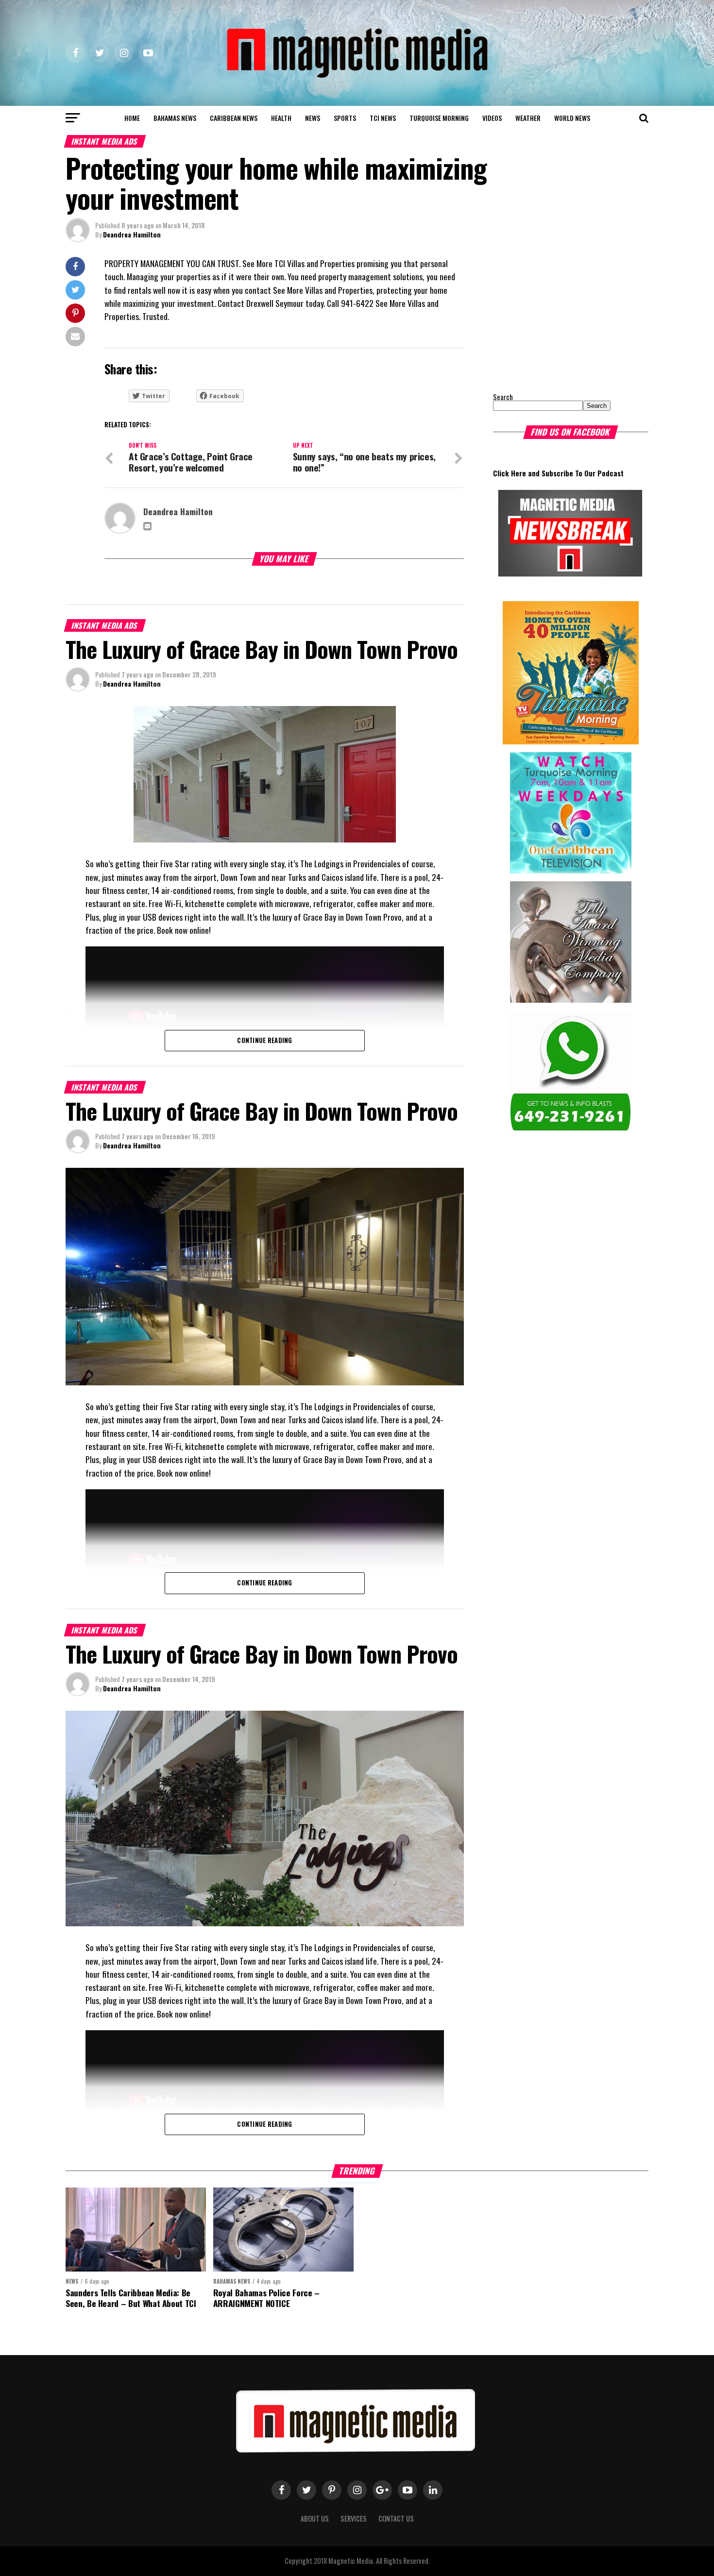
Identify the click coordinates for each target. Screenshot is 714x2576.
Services (354, 2518)
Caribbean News (234, 118)
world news (572, 118)
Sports (345, 118)
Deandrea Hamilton (132, 234)
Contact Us (396, 2518)
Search (503, 397)
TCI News (383, 118)
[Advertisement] (554, 318)
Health (281, 118)
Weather (528, 118)
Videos (492, 118)
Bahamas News (175, 118)
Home (132, 118)
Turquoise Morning (439, 118)
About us (315, 2518)
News (313, 118)
